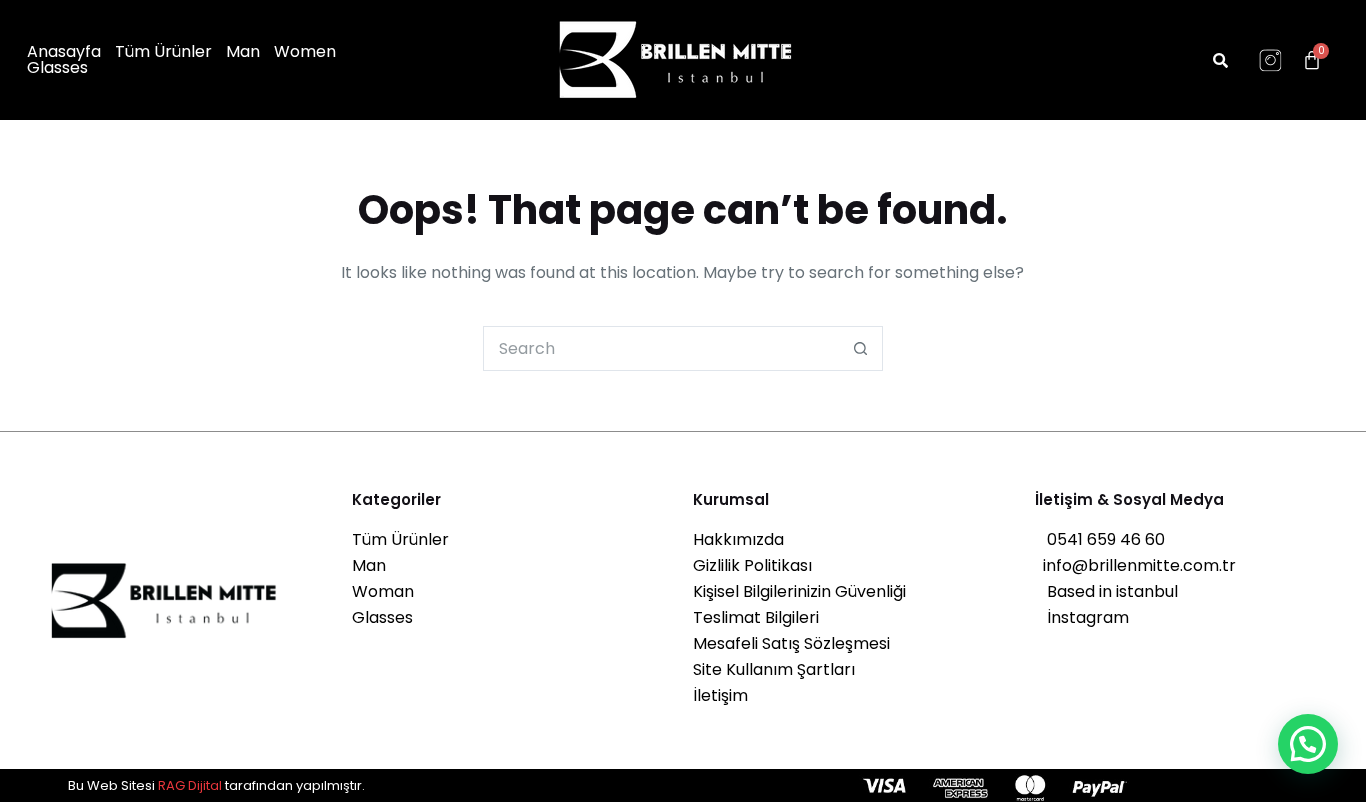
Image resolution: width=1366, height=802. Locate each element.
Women (305, 52)
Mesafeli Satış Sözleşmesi (791, 643)
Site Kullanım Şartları (774, 669)
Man (243, 52)
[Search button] (860, 348)
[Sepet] (1312, 60)
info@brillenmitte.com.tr (1135, 565)
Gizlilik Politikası (752, 565)
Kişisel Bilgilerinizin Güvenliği (799, 591)
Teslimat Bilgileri (756, 617)
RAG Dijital (190, 785)
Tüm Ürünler (163, 52)
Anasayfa (64, 52)
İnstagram (1082, 617)
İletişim (720, 695)
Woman (383, 591)
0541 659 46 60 (1100, 539)
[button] (1308, 744)
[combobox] (661, 348)
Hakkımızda (738, 539)
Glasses (57, 68)
